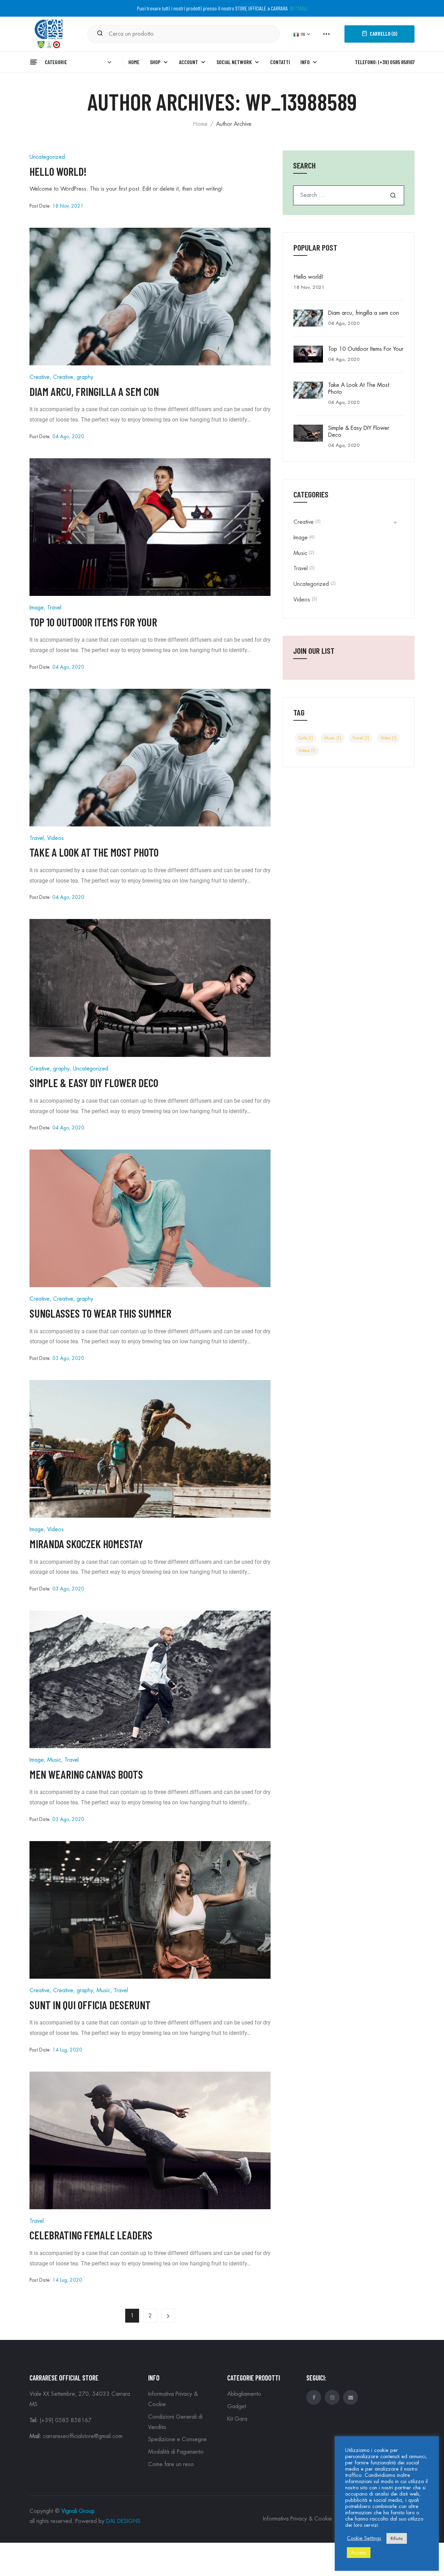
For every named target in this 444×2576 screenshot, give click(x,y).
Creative (40, 377)
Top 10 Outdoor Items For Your (93, 622)
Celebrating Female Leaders (91, 2235)
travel (361, 738)
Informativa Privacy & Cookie (297, 2519)
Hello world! (58, 171)
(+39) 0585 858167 (66, 2420)
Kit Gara (237, 2419)
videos (307, 751)
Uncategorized (47, 157)
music (333, 738)
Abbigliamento (244, 2394)
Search (393, 195)
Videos (55, 838)
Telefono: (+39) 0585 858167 (385, 62)
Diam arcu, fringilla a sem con (94, 391)
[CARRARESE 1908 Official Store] (50, 33)
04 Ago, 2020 (68, 436)
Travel (54, 608)
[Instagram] (332, 2397)
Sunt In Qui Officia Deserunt (90, 2005)
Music (54, 1760)
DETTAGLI (299, 8)
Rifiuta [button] (397, 2538)
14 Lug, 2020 (67, 2050)
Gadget (237, 2406)
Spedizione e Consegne (177, 2439)
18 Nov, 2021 (68, 206)
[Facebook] (314, 2397)
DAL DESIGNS (123, 2521)
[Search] (100, 34)
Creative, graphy (73, 377)
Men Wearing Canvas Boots (86, 1774)
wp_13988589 (301, 101)
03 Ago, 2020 (68, 1358)
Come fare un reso (171, 2464)
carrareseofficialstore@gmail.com (83, 2436)
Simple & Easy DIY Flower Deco (94, 1083)
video (388, 738)
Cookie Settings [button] (364, 2538)
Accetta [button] (359, 2553)
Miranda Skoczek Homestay (86, 1544)
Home (200, 124)
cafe (306, 738)
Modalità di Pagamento (176, 2452)
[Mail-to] (351, 2397)
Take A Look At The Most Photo (94, 852)
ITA (303, 34)
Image (37, 608)
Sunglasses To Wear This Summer (100, 1313)
